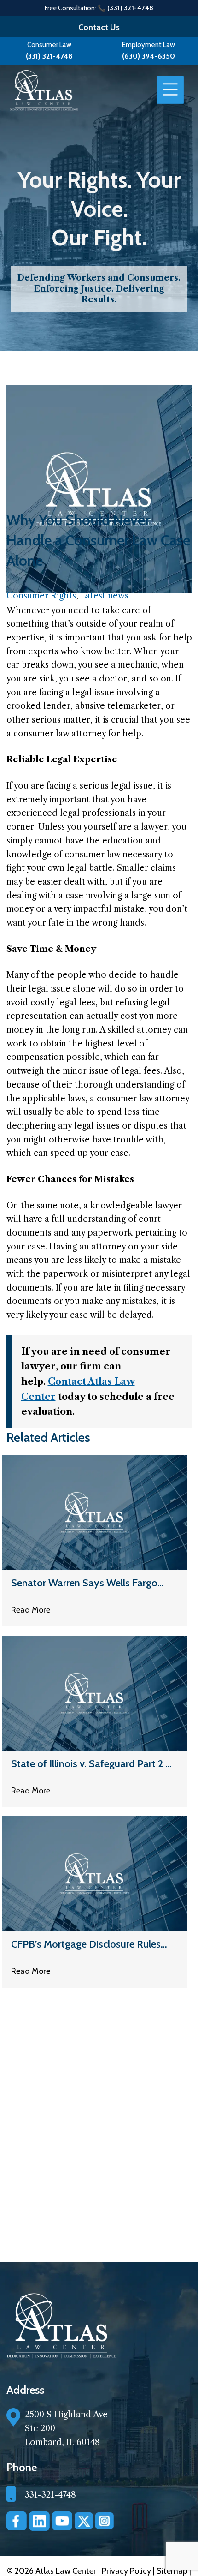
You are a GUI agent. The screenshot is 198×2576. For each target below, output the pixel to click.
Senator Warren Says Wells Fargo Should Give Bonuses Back (84, 1583)
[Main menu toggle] (170, 90)
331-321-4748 (50, 2495)
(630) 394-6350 (148, 56)
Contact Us (99, 27)
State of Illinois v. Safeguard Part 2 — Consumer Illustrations (92, 1764)
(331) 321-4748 (49, 56)
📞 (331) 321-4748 (126, 8)
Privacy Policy (127, 2571)
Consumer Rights (41, 596)
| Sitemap (171, 2571)
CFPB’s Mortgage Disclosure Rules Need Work (86, 1945)
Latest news (105, 596)
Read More (31, 1610)
